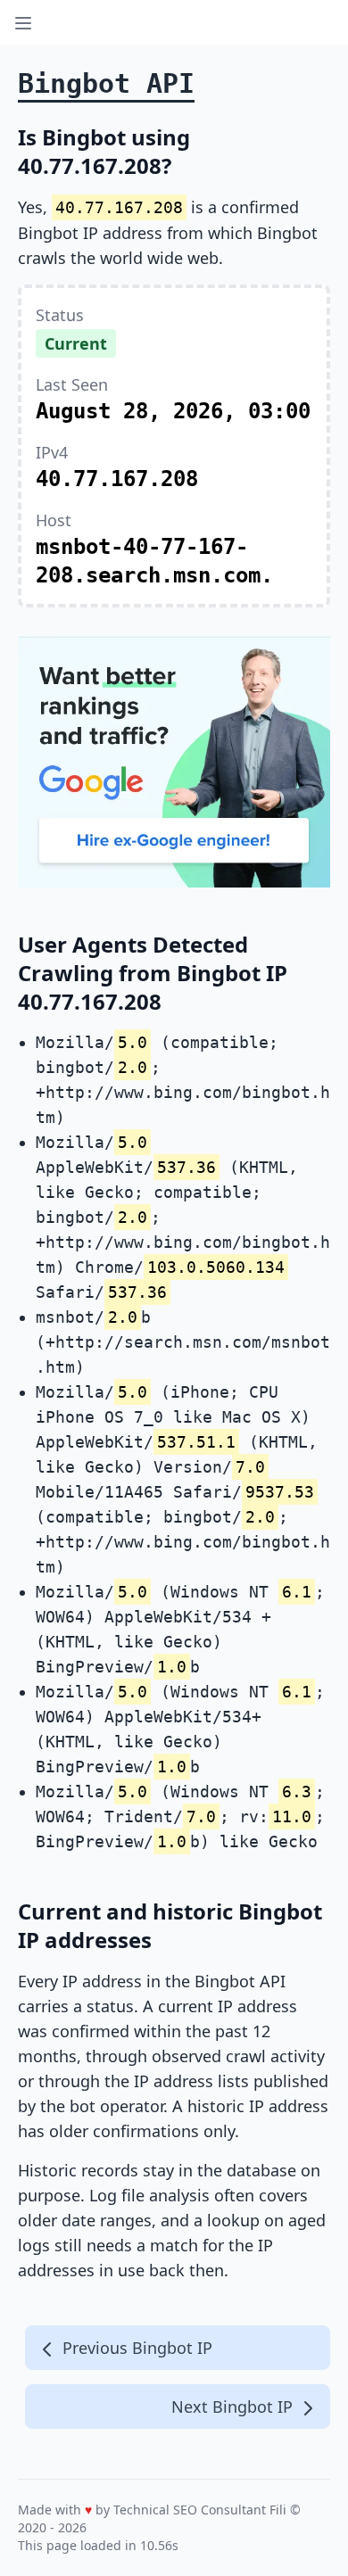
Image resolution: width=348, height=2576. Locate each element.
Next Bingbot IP (234, 2407)
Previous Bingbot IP (135, 2348)
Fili (278, 2510)
